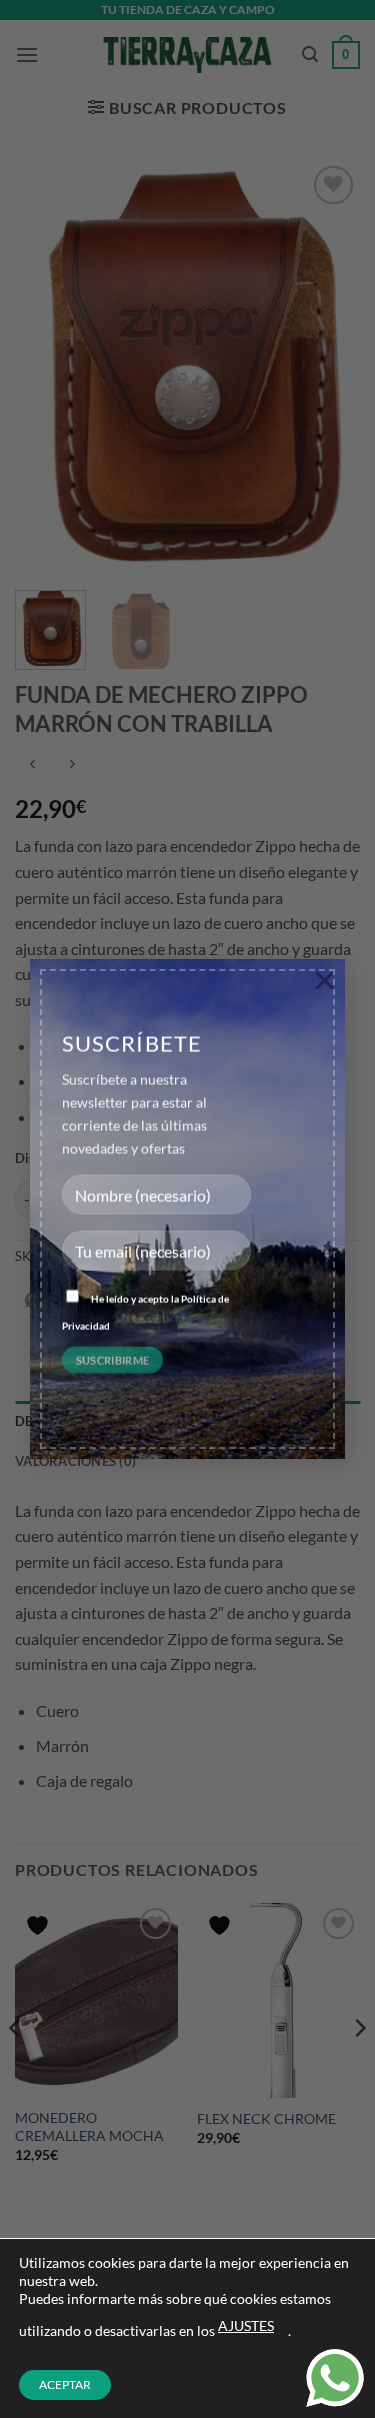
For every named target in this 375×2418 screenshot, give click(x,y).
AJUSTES (246, 2325)
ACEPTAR (65, 2384)
